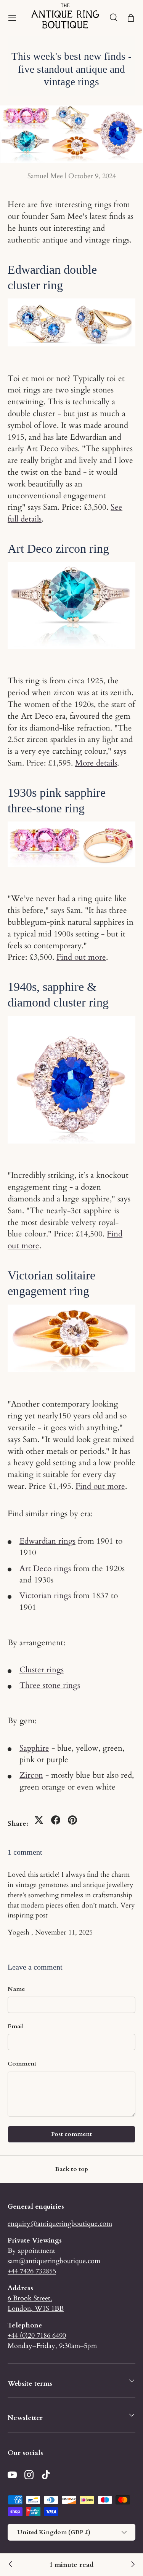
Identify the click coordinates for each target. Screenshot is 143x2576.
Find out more (81, 957)
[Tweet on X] (39, 1820)
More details (96, 763)
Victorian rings (45, 1596)
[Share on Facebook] (56, 1820)
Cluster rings (42, 1670)
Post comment (71, 2134)
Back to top (72, 2169)
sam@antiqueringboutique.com (54, 2261)
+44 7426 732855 (32, 2271)
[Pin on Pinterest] (72, 1820)
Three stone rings (50, 1685)
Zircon (31, 1775)
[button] (131, 18)
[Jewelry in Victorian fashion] (11, 2565)
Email (16, 2026)
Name (16, 1989)
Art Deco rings (45, 1569)
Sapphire (34, 1748)
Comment (22, 2064)
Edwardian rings (47, 1541)
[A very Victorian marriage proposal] (132, 2565)
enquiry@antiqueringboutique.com (60, 2223)
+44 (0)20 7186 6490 (37, 2335)
